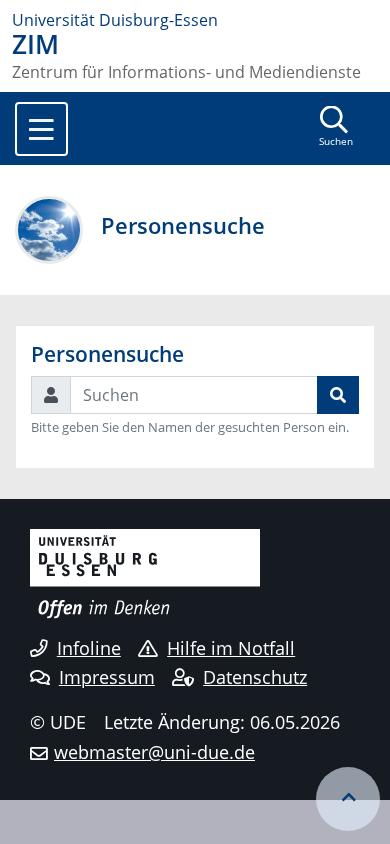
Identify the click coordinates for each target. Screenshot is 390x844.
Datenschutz (255, 677)
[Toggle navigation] (41, 129)
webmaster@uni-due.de (154, 752)
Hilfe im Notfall (231, 648)
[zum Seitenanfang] (348, 799)
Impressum (107, 677)
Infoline (89, 648)
